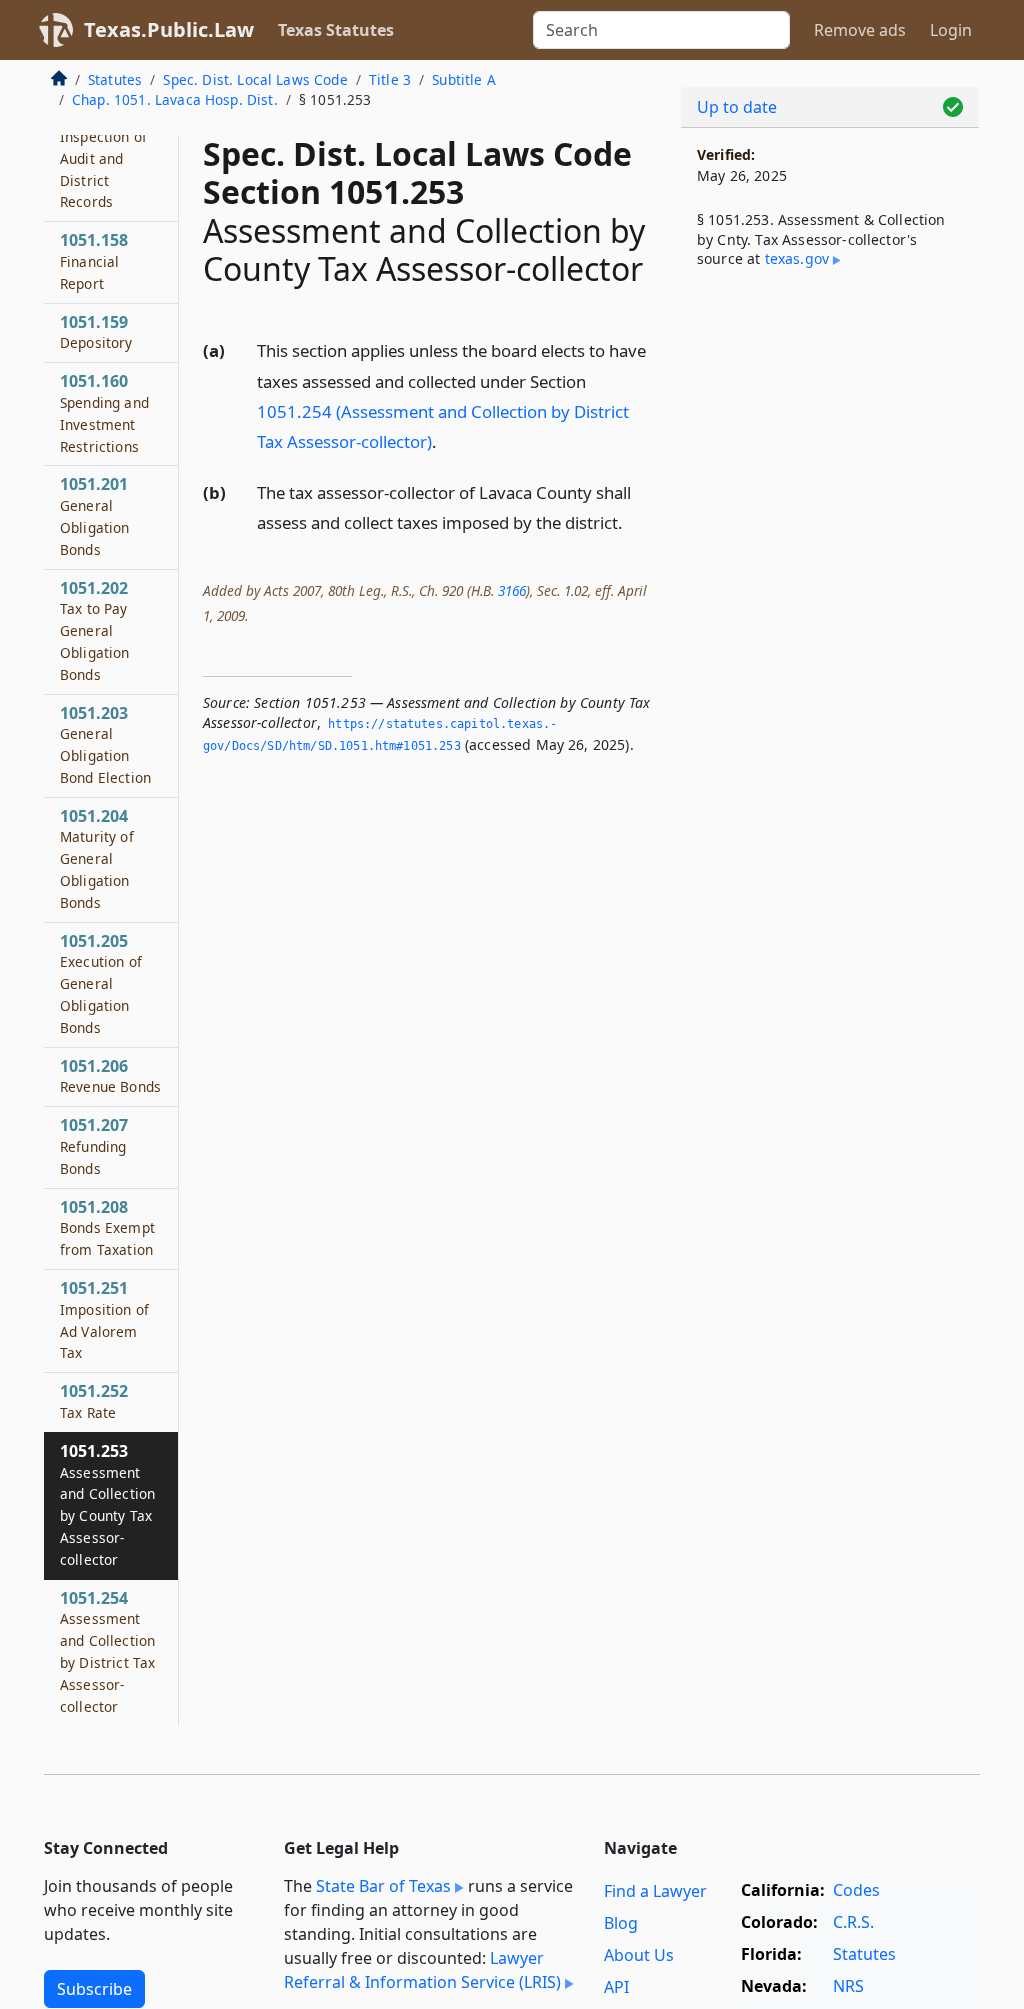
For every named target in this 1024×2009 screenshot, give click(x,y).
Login (951, 30)
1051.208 (107, 1228)
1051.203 (105, 744)
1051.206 (110, 1076)
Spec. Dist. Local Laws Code (255, 79)
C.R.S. (853, 1922)
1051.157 (103, 157)
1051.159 (96, 332)
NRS (848, 1986)
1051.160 (104, 412)
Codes (856, 1890)
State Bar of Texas (383, 1886)
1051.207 (94, 1146)
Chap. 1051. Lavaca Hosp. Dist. (175, 99)
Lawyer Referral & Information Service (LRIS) (422, 1970)
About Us (639, 1955)
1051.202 (95, 630)
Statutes (115, 79)
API (616, 1987)
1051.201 (95, 515)
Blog (621, 1923)
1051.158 (94, 261)
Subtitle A (464, 79)
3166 (512, 590)
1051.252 (94, 1401)
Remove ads (860, 30)
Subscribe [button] (94, 1989)
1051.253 (107, 1504)
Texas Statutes (336, 30)
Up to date (737, 107)
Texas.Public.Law (169, 29)
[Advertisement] (830, 441)
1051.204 (97, 858)
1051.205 (101, 983)
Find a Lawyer (655, 1891)
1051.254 (107, 1651)
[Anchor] (448, 440)
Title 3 (390, 79)
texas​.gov (797, 258)
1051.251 (104, 1319)
